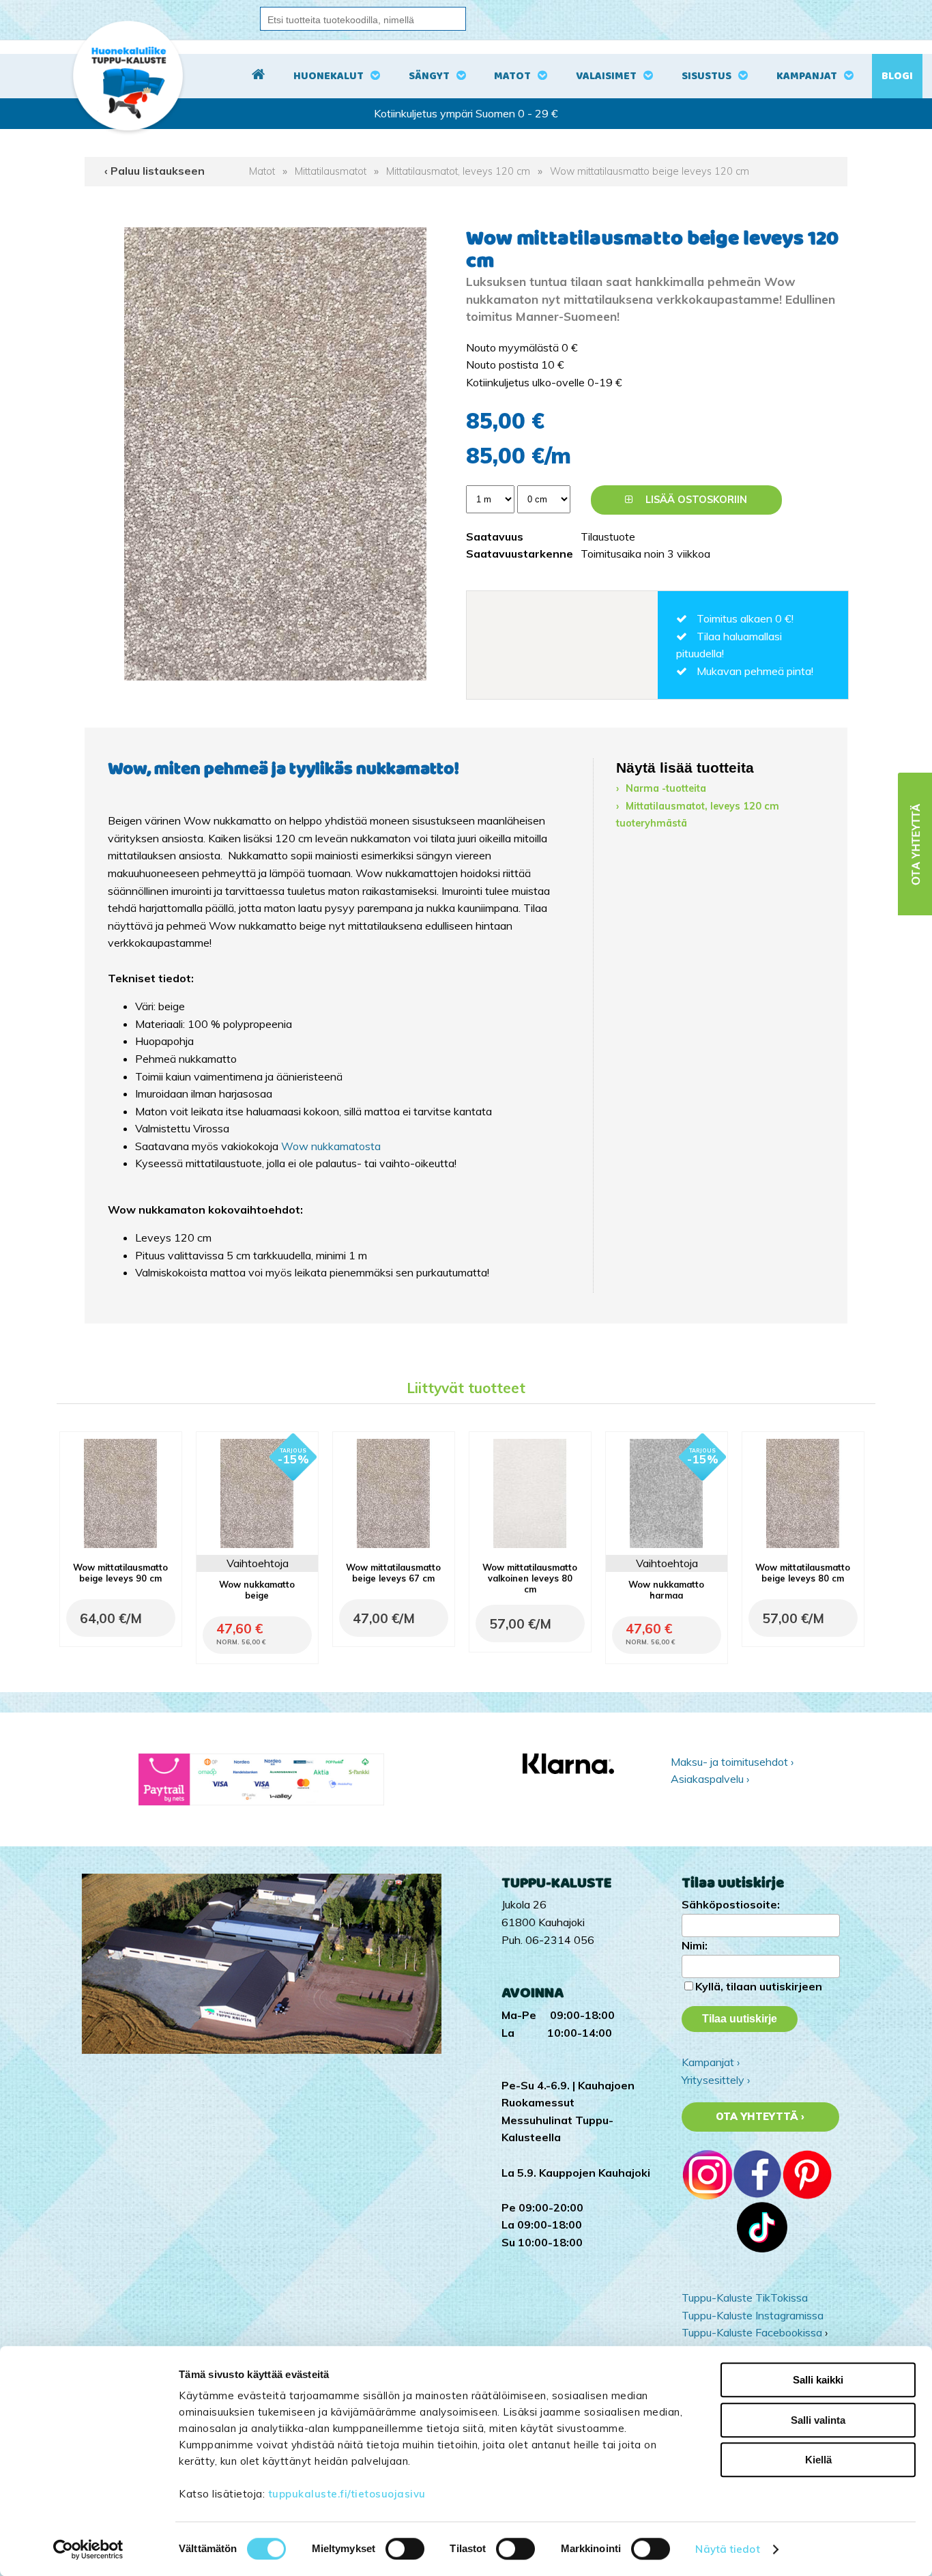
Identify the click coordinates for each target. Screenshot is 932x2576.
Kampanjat (807, 76)
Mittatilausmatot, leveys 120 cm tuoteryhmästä (698, 815)
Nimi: (695, 1945)
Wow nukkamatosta (331, 1146)
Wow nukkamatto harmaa (666, 1590)
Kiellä (818, 2460)
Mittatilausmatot (331, 171)
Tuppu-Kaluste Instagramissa (753, 2315)
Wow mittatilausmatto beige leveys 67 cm (393, 1573)
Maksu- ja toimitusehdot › (732, 1762)
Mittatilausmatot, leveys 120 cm (458, 171)
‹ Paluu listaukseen (155, 171)
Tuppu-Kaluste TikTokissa (745, 2298)
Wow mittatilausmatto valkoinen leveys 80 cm (530, 1578)
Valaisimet (606, 76)
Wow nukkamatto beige (257, 1590)
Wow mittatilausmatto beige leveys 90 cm (120, 1573)
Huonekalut (329, 76)
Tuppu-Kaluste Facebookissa (752, 2332)
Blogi (897, 76)
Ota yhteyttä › (760, 2117)
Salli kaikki (818, 2380)
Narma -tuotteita (666, 788)
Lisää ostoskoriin (695, 500)
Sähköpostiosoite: (731, 1904)
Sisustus (707, 76)
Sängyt (429, 76)
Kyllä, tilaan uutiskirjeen (759, 1986)
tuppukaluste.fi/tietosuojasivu (347, 2494)
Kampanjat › (711, 2062)
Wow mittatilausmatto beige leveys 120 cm (650, 171)
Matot (512, 76)
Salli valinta (818, 2420)
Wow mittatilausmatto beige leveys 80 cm (803, 1573)
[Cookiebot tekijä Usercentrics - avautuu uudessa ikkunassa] (88, 2549)
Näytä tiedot (727, 2549)
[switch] (405, 2549)
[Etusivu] (258, 76)
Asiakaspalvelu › (710, 1779)
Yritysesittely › (716, 2080)
